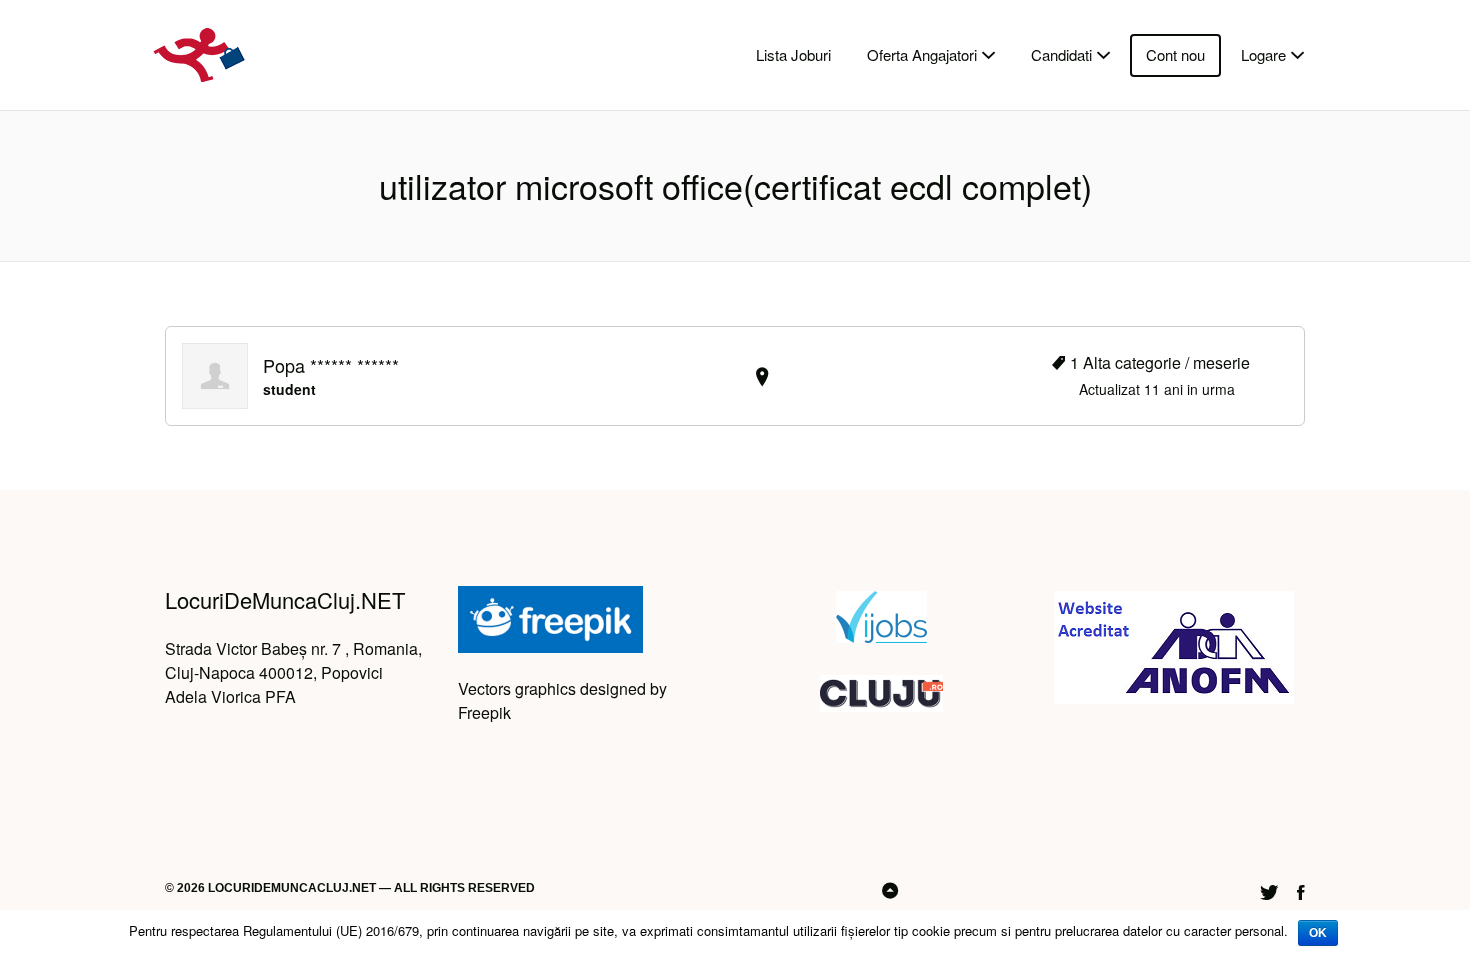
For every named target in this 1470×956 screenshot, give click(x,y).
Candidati (1061, 54)
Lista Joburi (793, 54)
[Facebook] (1301, 889)
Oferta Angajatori (922, 54)
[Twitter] (1269, 889)
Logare (1263, 54)
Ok (1318, 933)
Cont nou (1175, 54)
